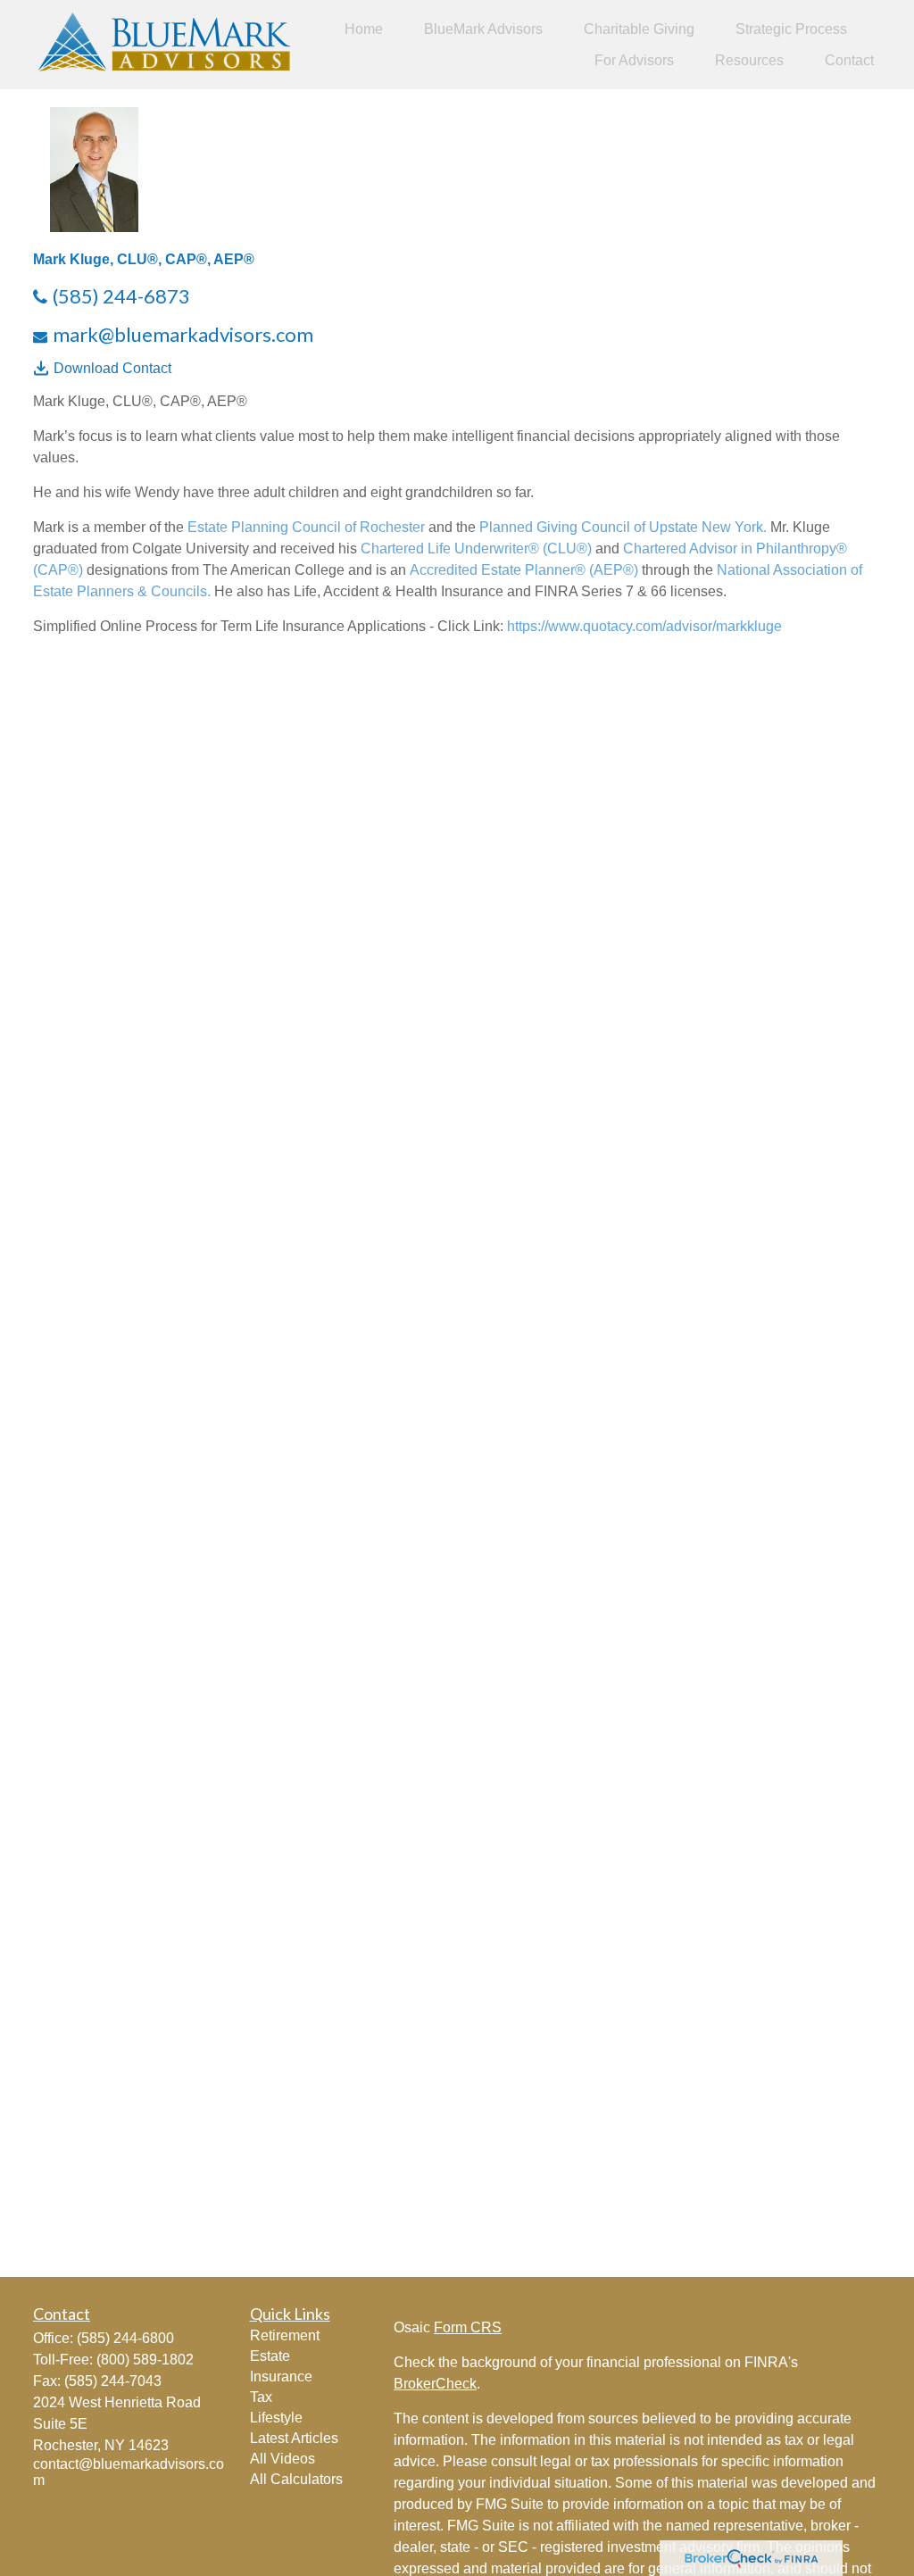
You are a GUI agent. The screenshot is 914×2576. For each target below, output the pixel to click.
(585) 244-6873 (121, 296)
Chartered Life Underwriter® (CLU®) (476, 548)
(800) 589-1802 (145, 2360)
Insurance (281, 2377)
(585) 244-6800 (125, 2338)
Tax (261, 2397)
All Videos (283, 2459)
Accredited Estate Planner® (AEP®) (524, 570)
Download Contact (112, 368)
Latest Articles (294, 2438)
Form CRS (468, 2327)
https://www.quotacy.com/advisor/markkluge (644, 626)
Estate (270, 2356)
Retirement (285, 2335)
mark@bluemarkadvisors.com (183, 334)
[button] (364, 29)
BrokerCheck (435, 2384)
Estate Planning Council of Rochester (306, 527)
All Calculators (296, 2479)
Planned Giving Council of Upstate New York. (621, 527)
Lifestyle (276, 2418)
